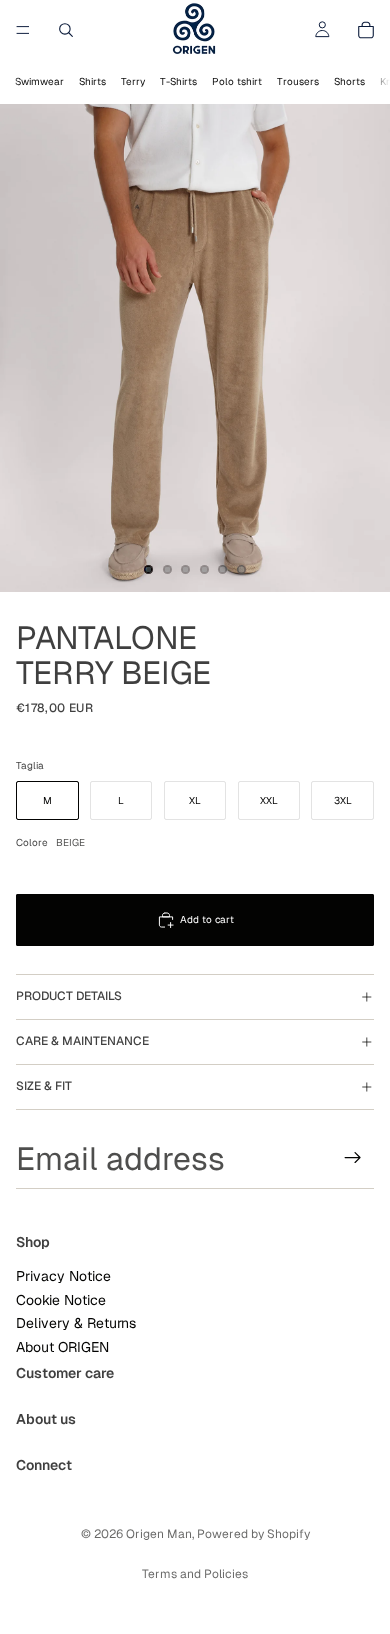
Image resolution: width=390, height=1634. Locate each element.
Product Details (69, 996)
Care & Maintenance (82, 1041)
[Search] (66, 30)
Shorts (349, 81)
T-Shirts (178, 81)
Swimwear (39, 81)
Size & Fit (44, 1086)
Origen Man (159, 1534)
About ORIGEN (62, 1346)
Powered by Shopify (253, 1534)
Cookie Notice (61, 1300)
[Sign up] (353, 1158)
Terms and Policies (195, 1574)
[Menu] (23, 30)
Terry (133, 81)
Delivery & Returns (76, 1323)
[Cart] (366, 30)
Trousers (298, 81)
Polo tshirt (237, 81)
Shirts (92, 81)
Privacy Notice (63, 1276)
